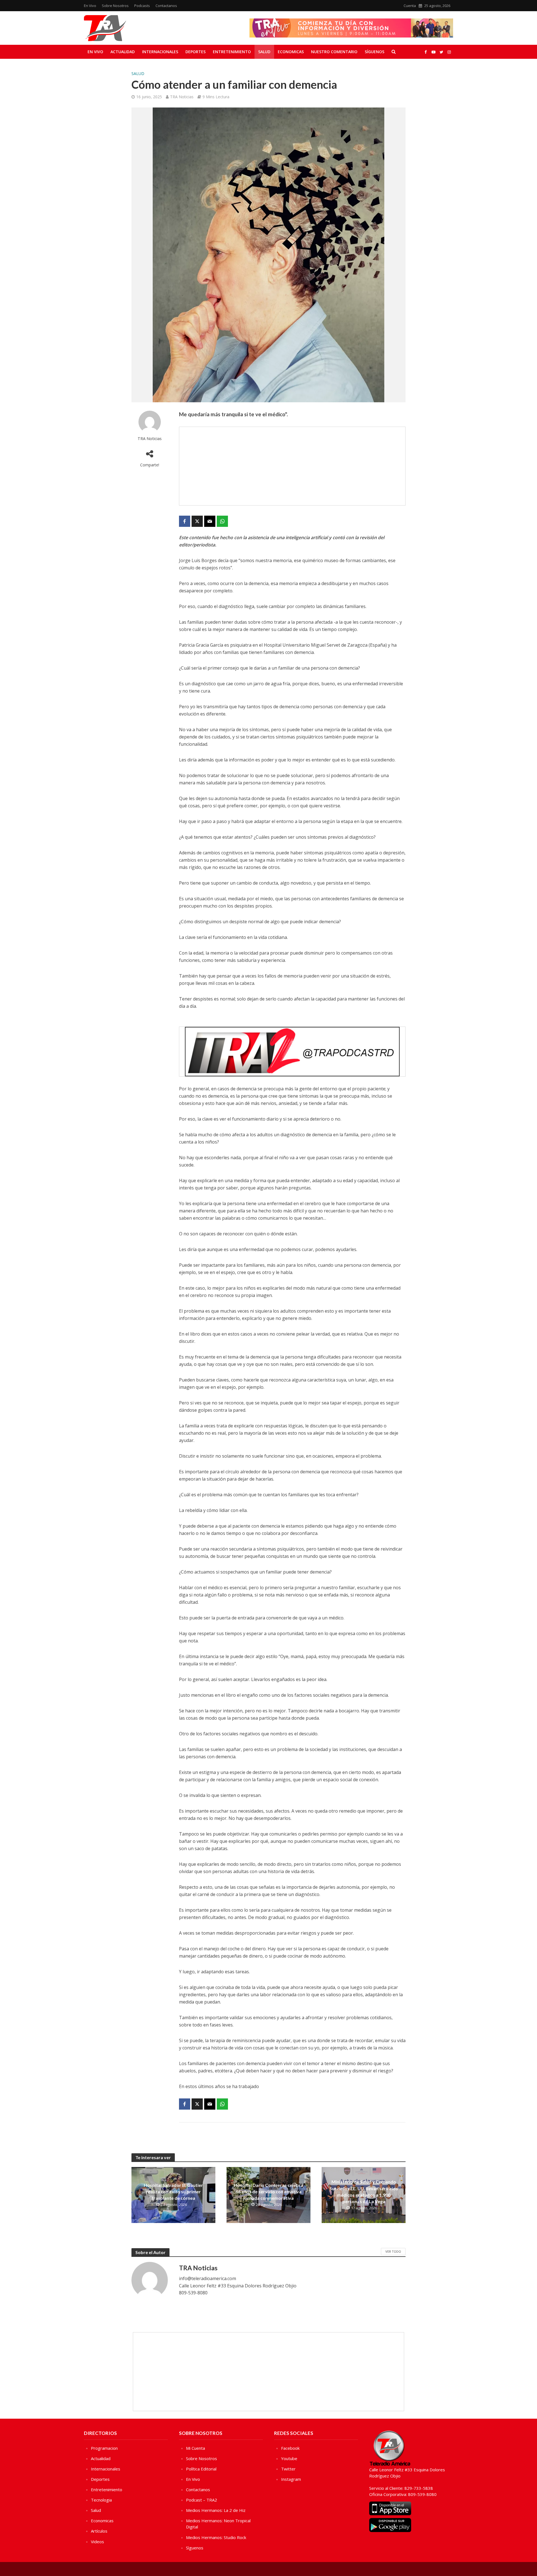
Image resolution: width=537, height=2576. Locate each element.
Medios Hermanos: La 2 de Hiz (216, 2510)
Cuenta (410, 6)
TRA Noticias (182, 97)
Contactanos (166, 6)
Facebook (290, 2448)
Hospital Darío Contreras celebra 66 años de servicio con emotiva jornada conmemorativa (268, 2192)
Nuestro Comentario (334, 52)
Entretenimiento (232, 52)
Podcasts (142, 6)
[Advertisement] (292, 466)
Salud (264, 52)
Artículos (99, 2531)
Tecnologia (101, 2500)
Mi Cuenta (196, 2448)
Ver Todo (393, 2251)
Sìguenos (195, 2548)
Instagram (291, 2479)
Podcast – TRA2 (202, 2500)
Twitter (288, 2469)
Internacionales (160, 52)
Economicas (291, 52)
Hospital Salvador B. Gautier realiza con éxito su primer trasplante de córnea (173, 2192)
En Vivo (90, 6)
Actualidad (123, 52)
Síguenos (375, 52)
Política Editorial (201, 2469)
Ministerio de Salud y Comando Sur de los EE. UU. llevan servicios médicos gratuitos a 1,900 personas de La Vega (364, 2191)
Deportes (196, 52)
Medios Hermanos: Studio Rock (216, 2537)
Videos (97, 2542)
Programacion (104, 2448)
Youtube (289, 2458)
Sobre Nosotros (115, 6)
